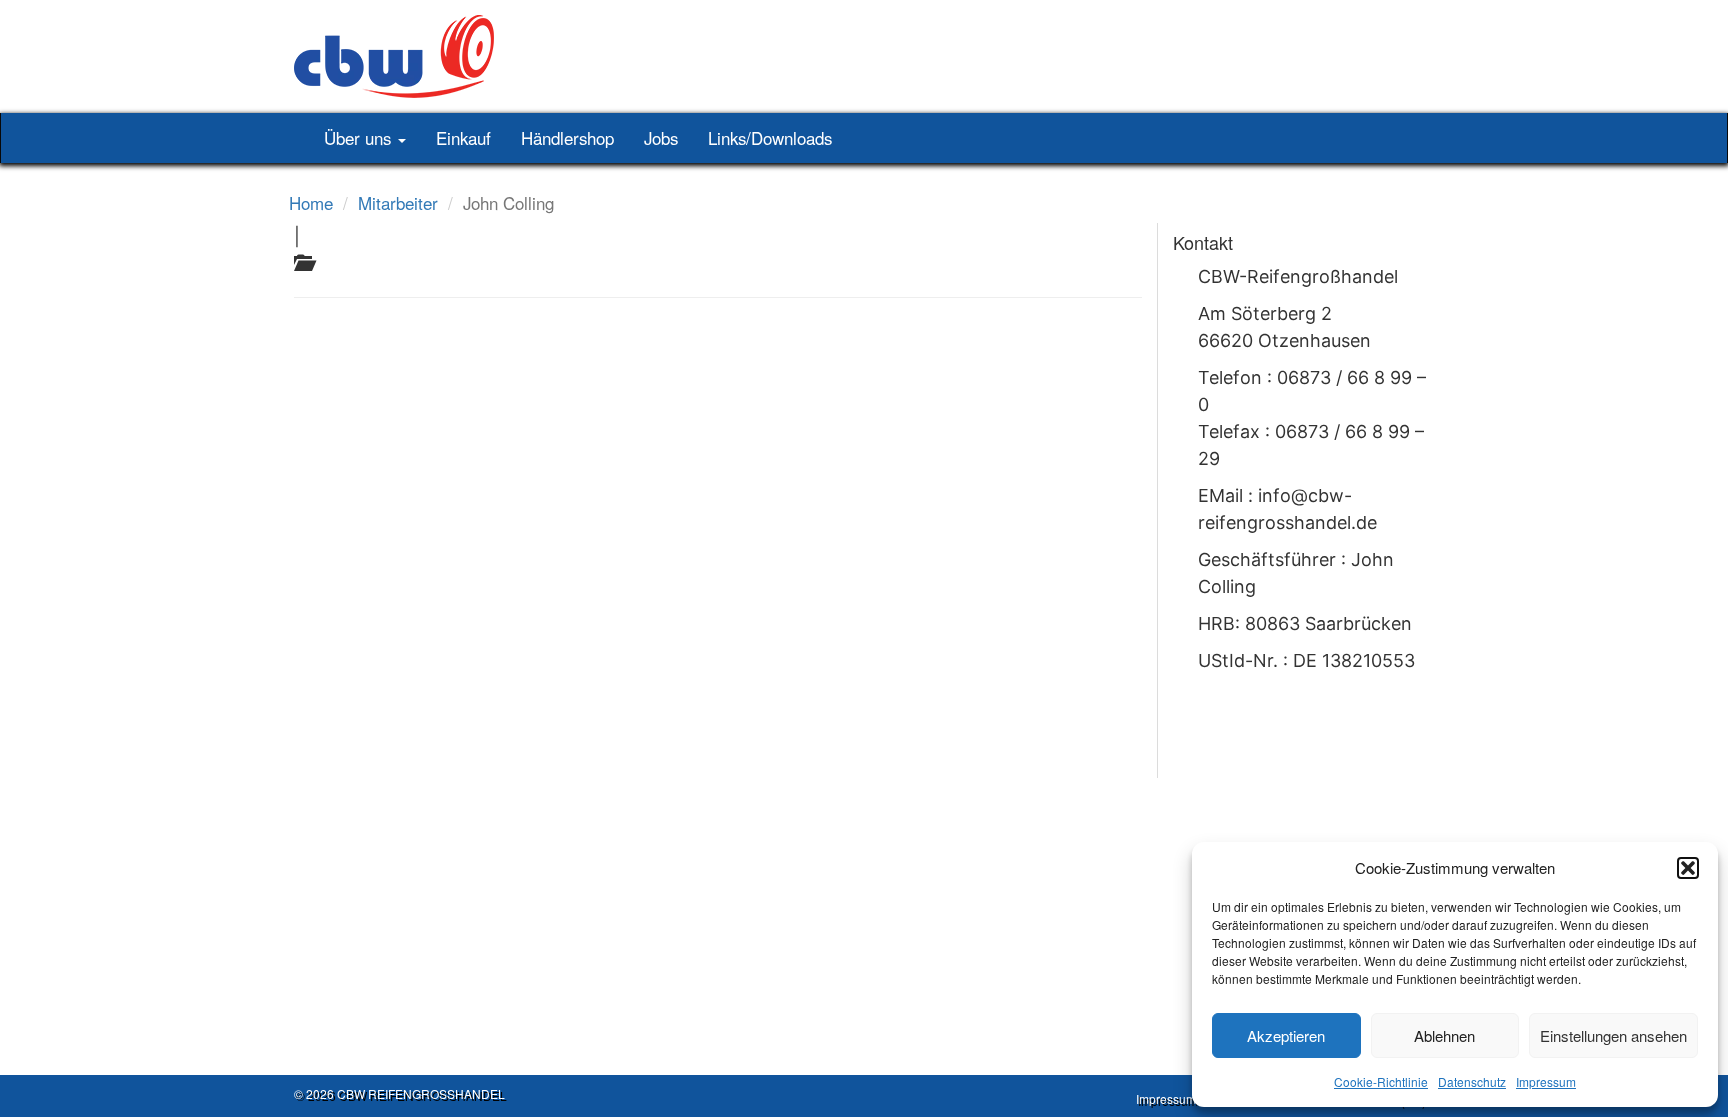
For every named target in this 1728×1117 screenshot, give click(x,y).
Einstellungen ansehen (1613, 1035)
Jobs (661, 138)
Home (311, 203)
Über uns (360, 138)
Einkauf (463, 138)
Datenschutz (1472, 1081)
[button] (1688, 868)
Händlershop (567, 138)
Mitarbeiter (398, 203)
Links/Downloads (770, 138)
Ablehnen (1444, 1035)
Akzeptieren (1286, 1035)
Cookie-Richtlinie (1381, 1081)
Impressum (1546, 1081)
